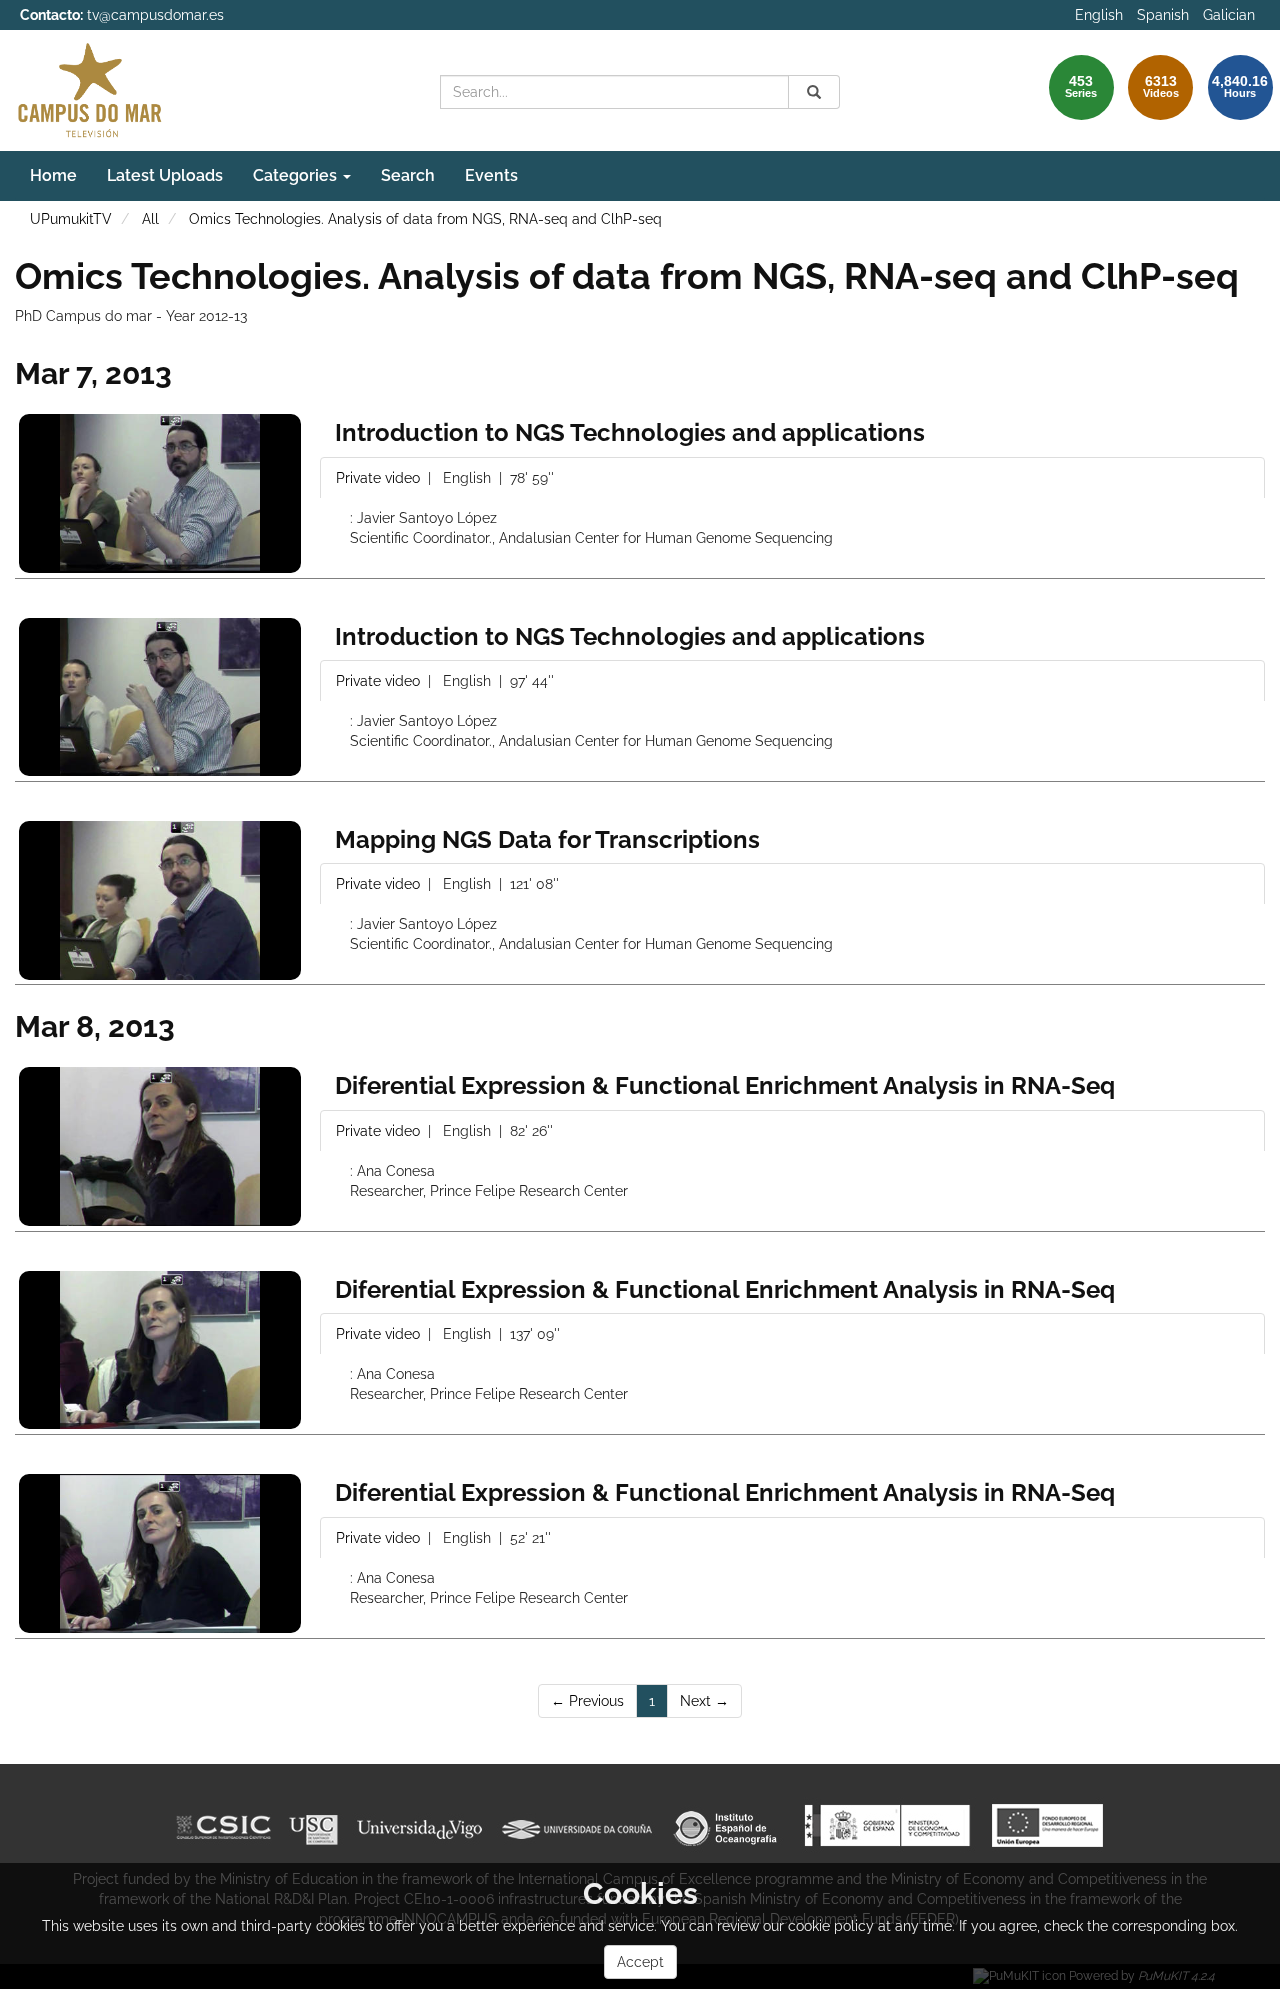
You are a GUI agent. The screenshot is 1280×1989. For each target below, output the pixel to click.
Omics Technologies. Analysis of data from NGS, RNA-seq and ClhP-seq (425, 219)
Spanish (1163, 15)
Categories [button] (297, 175)
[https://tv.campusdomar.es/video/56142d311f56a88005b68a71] (160, 1553)
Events (491, 175)
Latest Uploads (165, 175)
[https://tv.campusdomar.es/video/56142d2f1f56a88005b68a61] (160, 900)
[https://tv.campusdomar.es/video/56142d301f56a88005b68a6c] (160, 1350)
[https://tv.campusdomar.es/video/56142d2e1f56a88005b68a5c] (160, 697)
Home (53, 175)
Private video (380, 478)
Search (408, 175)
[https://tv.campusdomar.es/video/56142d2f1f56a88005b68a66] (160, 1146)
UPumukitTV (71, 219)
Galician (1229, 15)
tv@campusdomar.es (155, 15)
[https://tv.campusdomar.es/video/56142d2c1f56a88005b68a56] (160, 493)
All (150, 219)
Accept (640, 1962)
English (1099, 15)
